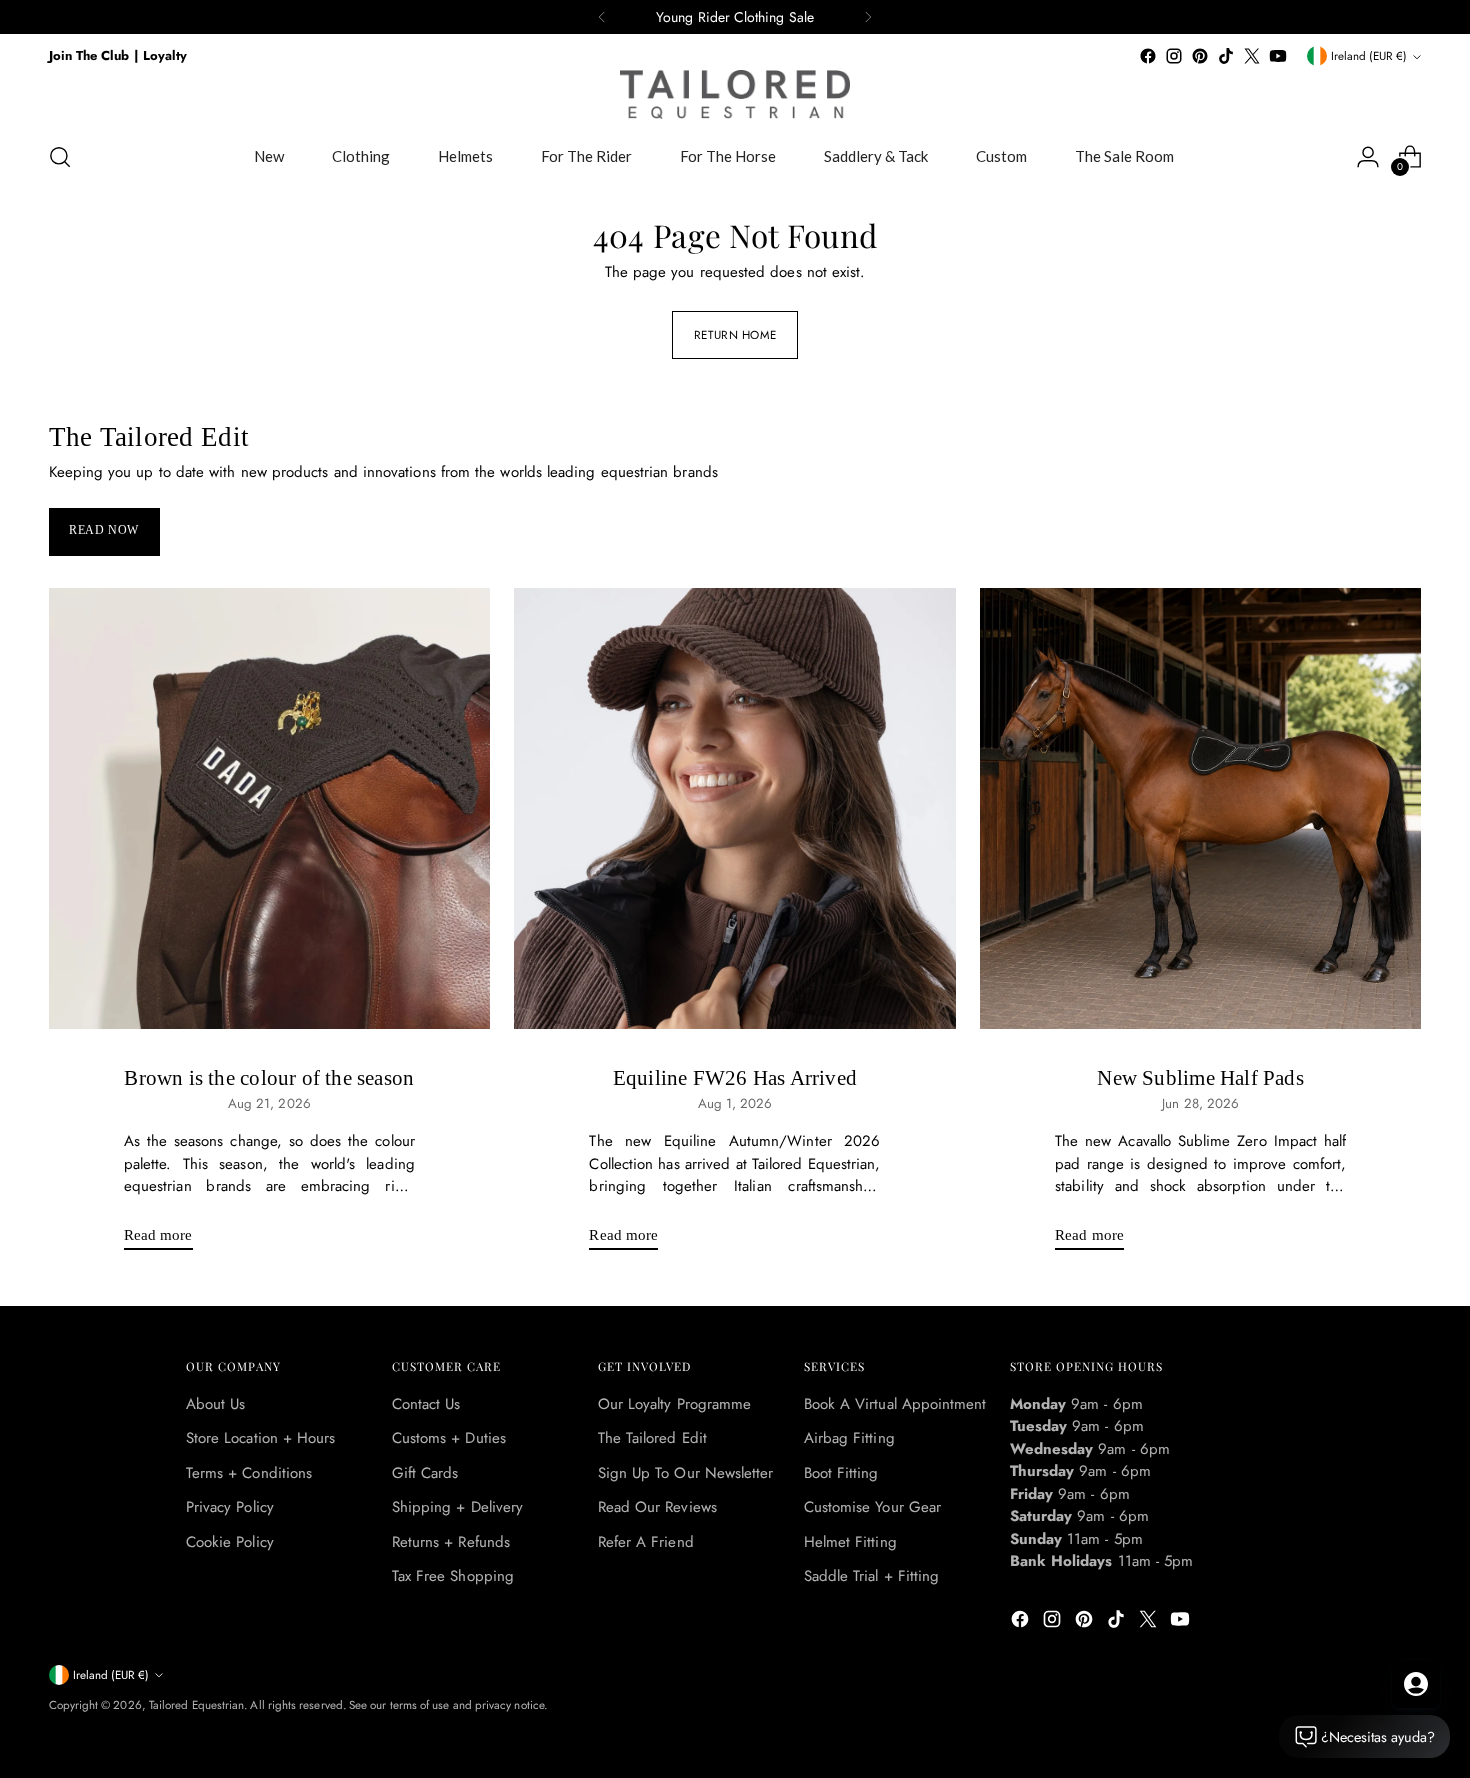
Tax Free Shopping (453, 1576)
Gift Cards (425, 1473)
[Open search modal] (60, 157)
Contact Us (426, 1404)
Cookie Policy (230, 1542)
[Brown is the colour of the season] (270, 809)
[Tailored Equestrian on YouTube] (1278, 56)
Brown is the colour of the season (269, 1078)
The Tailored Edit (652, 1438)
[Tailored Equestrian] (735, 94)
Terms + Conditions (249, 1473)
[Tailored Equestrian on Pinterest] (1200, 56)
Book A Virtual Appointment (895, 1404)
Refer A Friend (646, 1542)
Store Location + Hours (261, 1438)
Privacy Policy (230, 1507)
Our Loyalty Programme (675, 1404)
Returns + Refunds (451, 1542)
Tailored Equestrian (196, 1705)
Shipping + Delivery (457, 1507)
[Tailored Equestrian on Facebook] (1148, 56)
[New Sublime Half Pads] (1201, 809)
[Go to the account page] (1368, 157)
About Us (216, 1404)
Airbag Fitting (849, 1438)
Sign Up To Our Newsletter (686, 1473)
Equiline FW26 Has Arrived (735, 1078)
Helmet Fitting (850, 1542)
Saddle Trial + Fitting (872, 1576)
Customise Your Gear (872, 1507)
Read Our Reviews (657, 1507)
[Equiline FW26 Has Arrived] (735, 809)
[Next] (868, 17)
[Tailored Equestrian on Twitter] (1252, 56)
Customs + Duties (449, 1438)
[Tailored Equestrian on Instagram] (1174, 56)
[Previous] (602, 17)
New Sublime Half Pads (1200, 1078)
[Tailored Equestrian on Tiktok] (1226, 56)
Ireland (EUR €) (1369, 56)
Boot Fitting (841, 1473)
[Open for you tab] (1416, 1684)
